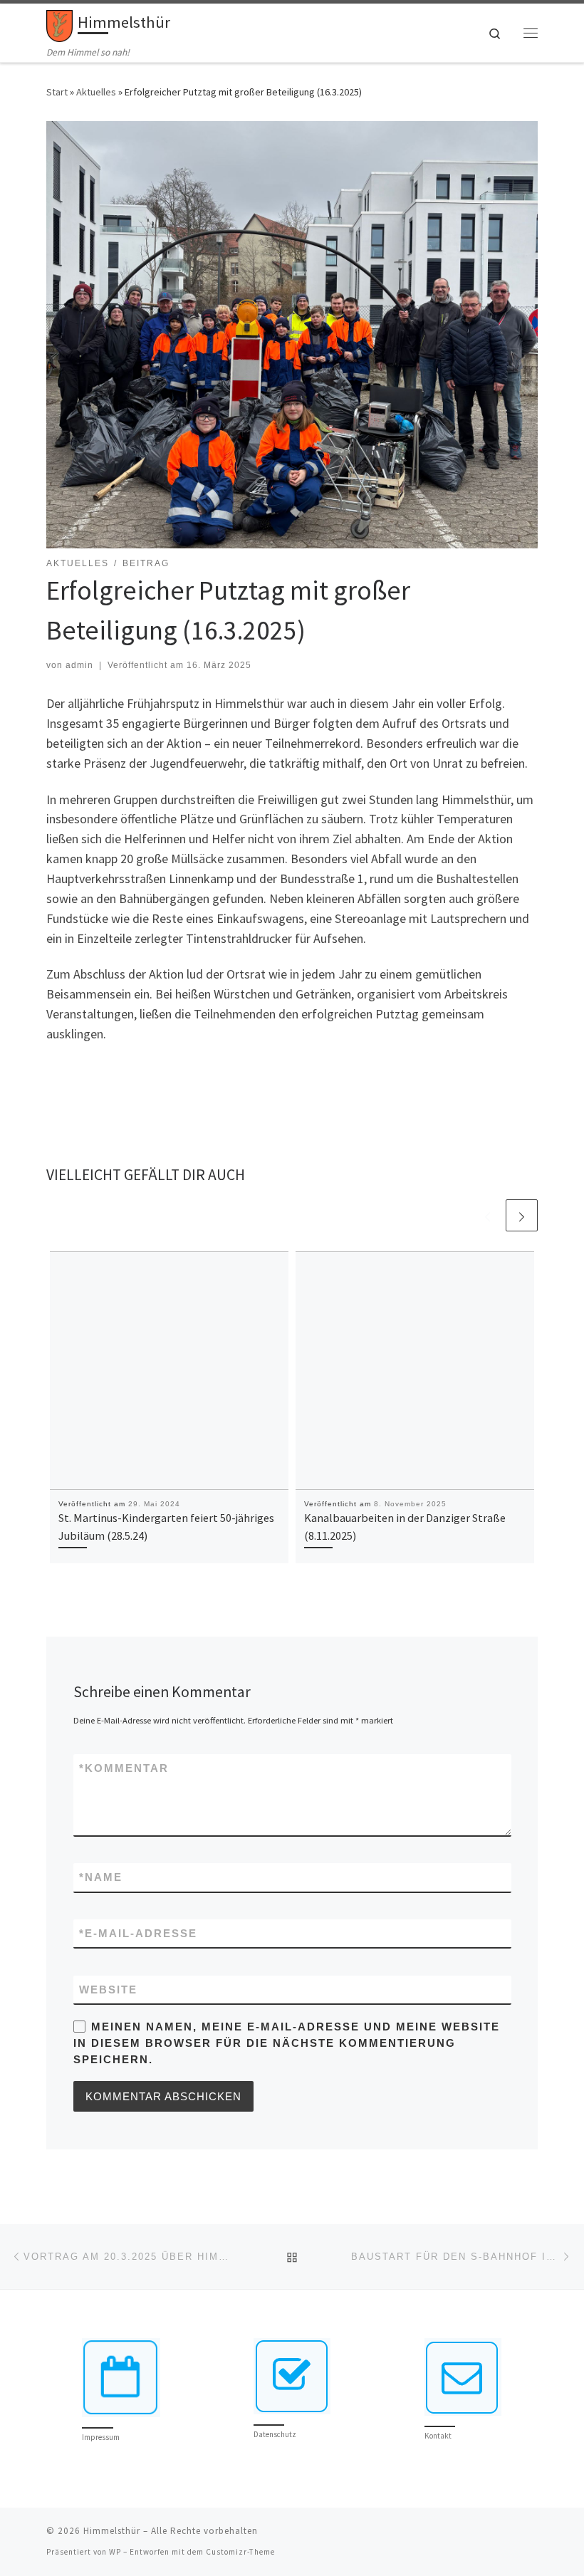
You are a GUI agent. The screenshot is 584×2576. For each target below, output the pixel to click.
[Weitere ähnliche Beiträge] (522, 1215)
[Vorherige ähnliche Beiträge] (487, 1215)
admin (79, 665)
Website (108, 1990)
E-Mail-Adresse (138, 1933)
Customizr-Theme (240, 2552)
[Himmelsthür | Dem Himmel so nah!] (59, 24)
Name (101, 1877)
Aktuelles (96, 92)
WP (115, 2552)
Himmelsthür (112, 2531)
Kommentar (124, 1768)
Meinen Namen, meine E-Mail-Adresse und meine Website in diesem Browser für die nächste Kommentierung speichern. (287, 2043)
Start (57, 92)
